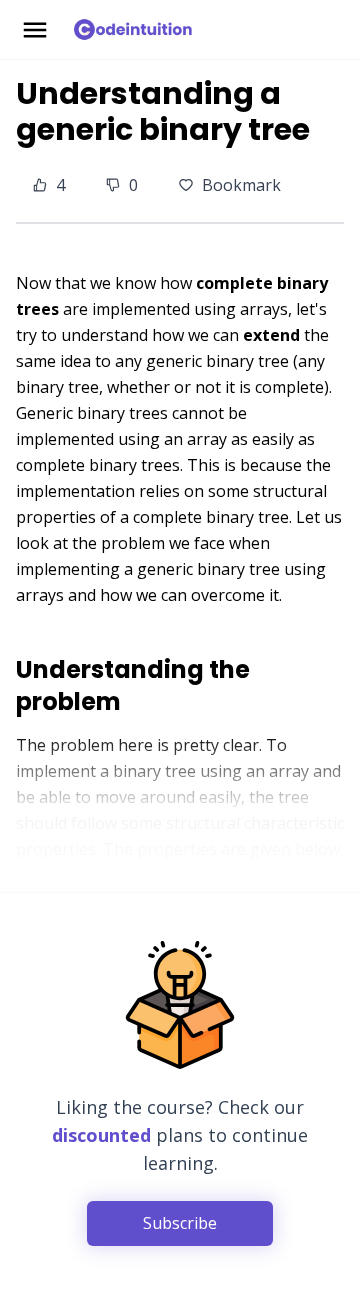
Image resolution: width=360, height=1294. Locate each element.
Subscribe (180, 1223)
